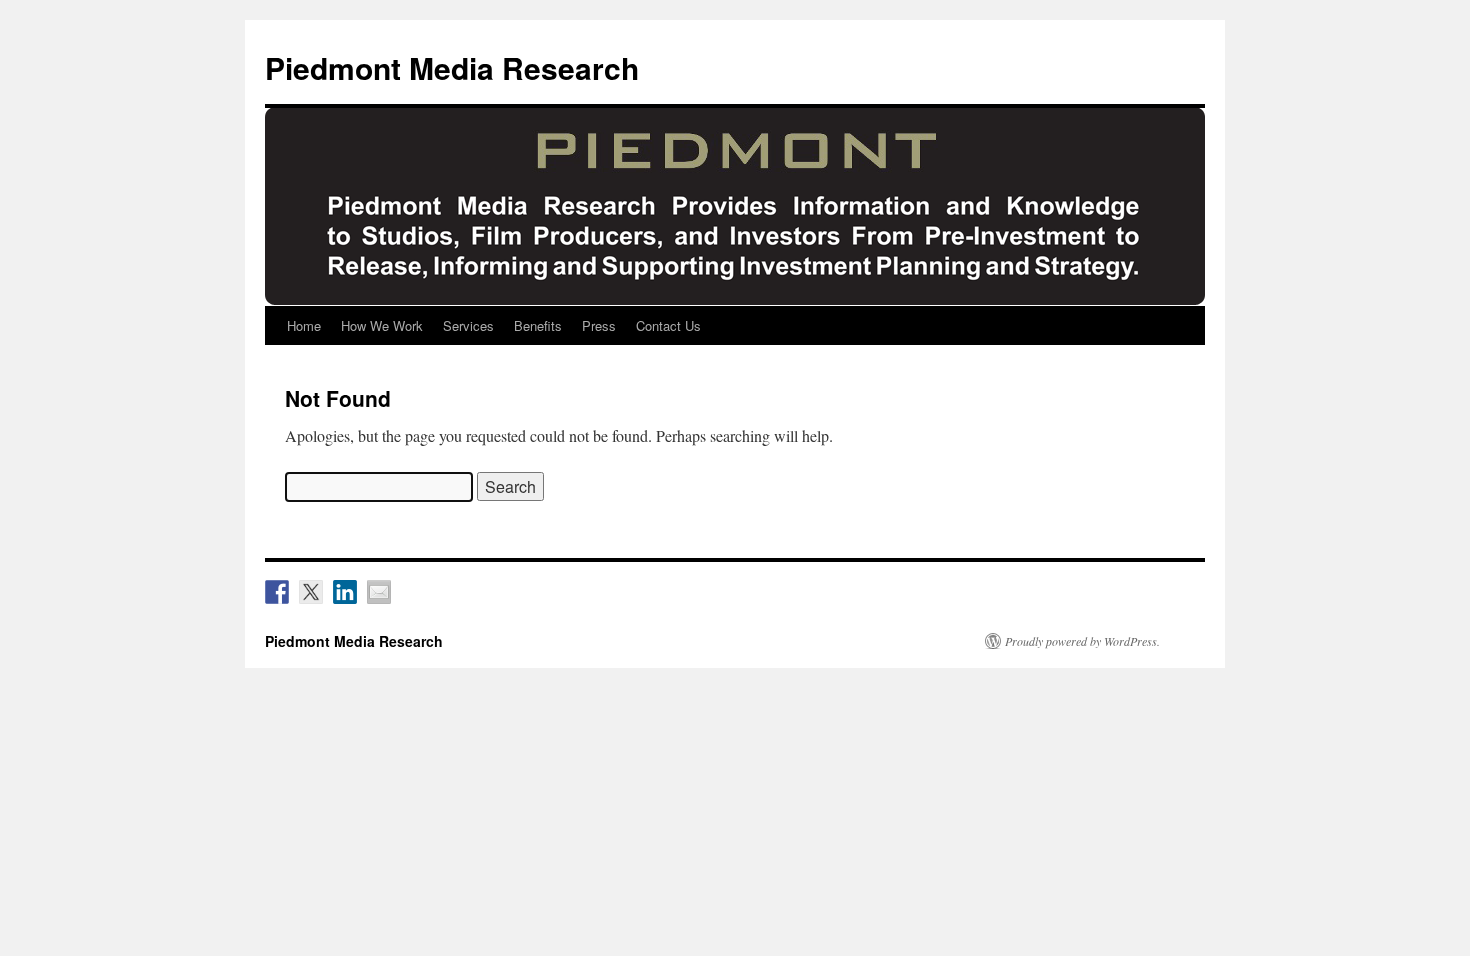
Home (304, 325)
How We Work (382, 325)
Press (599, 325)
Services (468, 325)
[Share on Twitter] (311, 592)
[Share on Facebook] (277, 592)
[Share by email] (379, 592)
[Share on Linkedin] (345, 592)
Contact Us (668, 325)
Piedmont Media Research (452, 67)
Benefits (538, 325)
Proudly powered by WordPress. (1082, 641)
